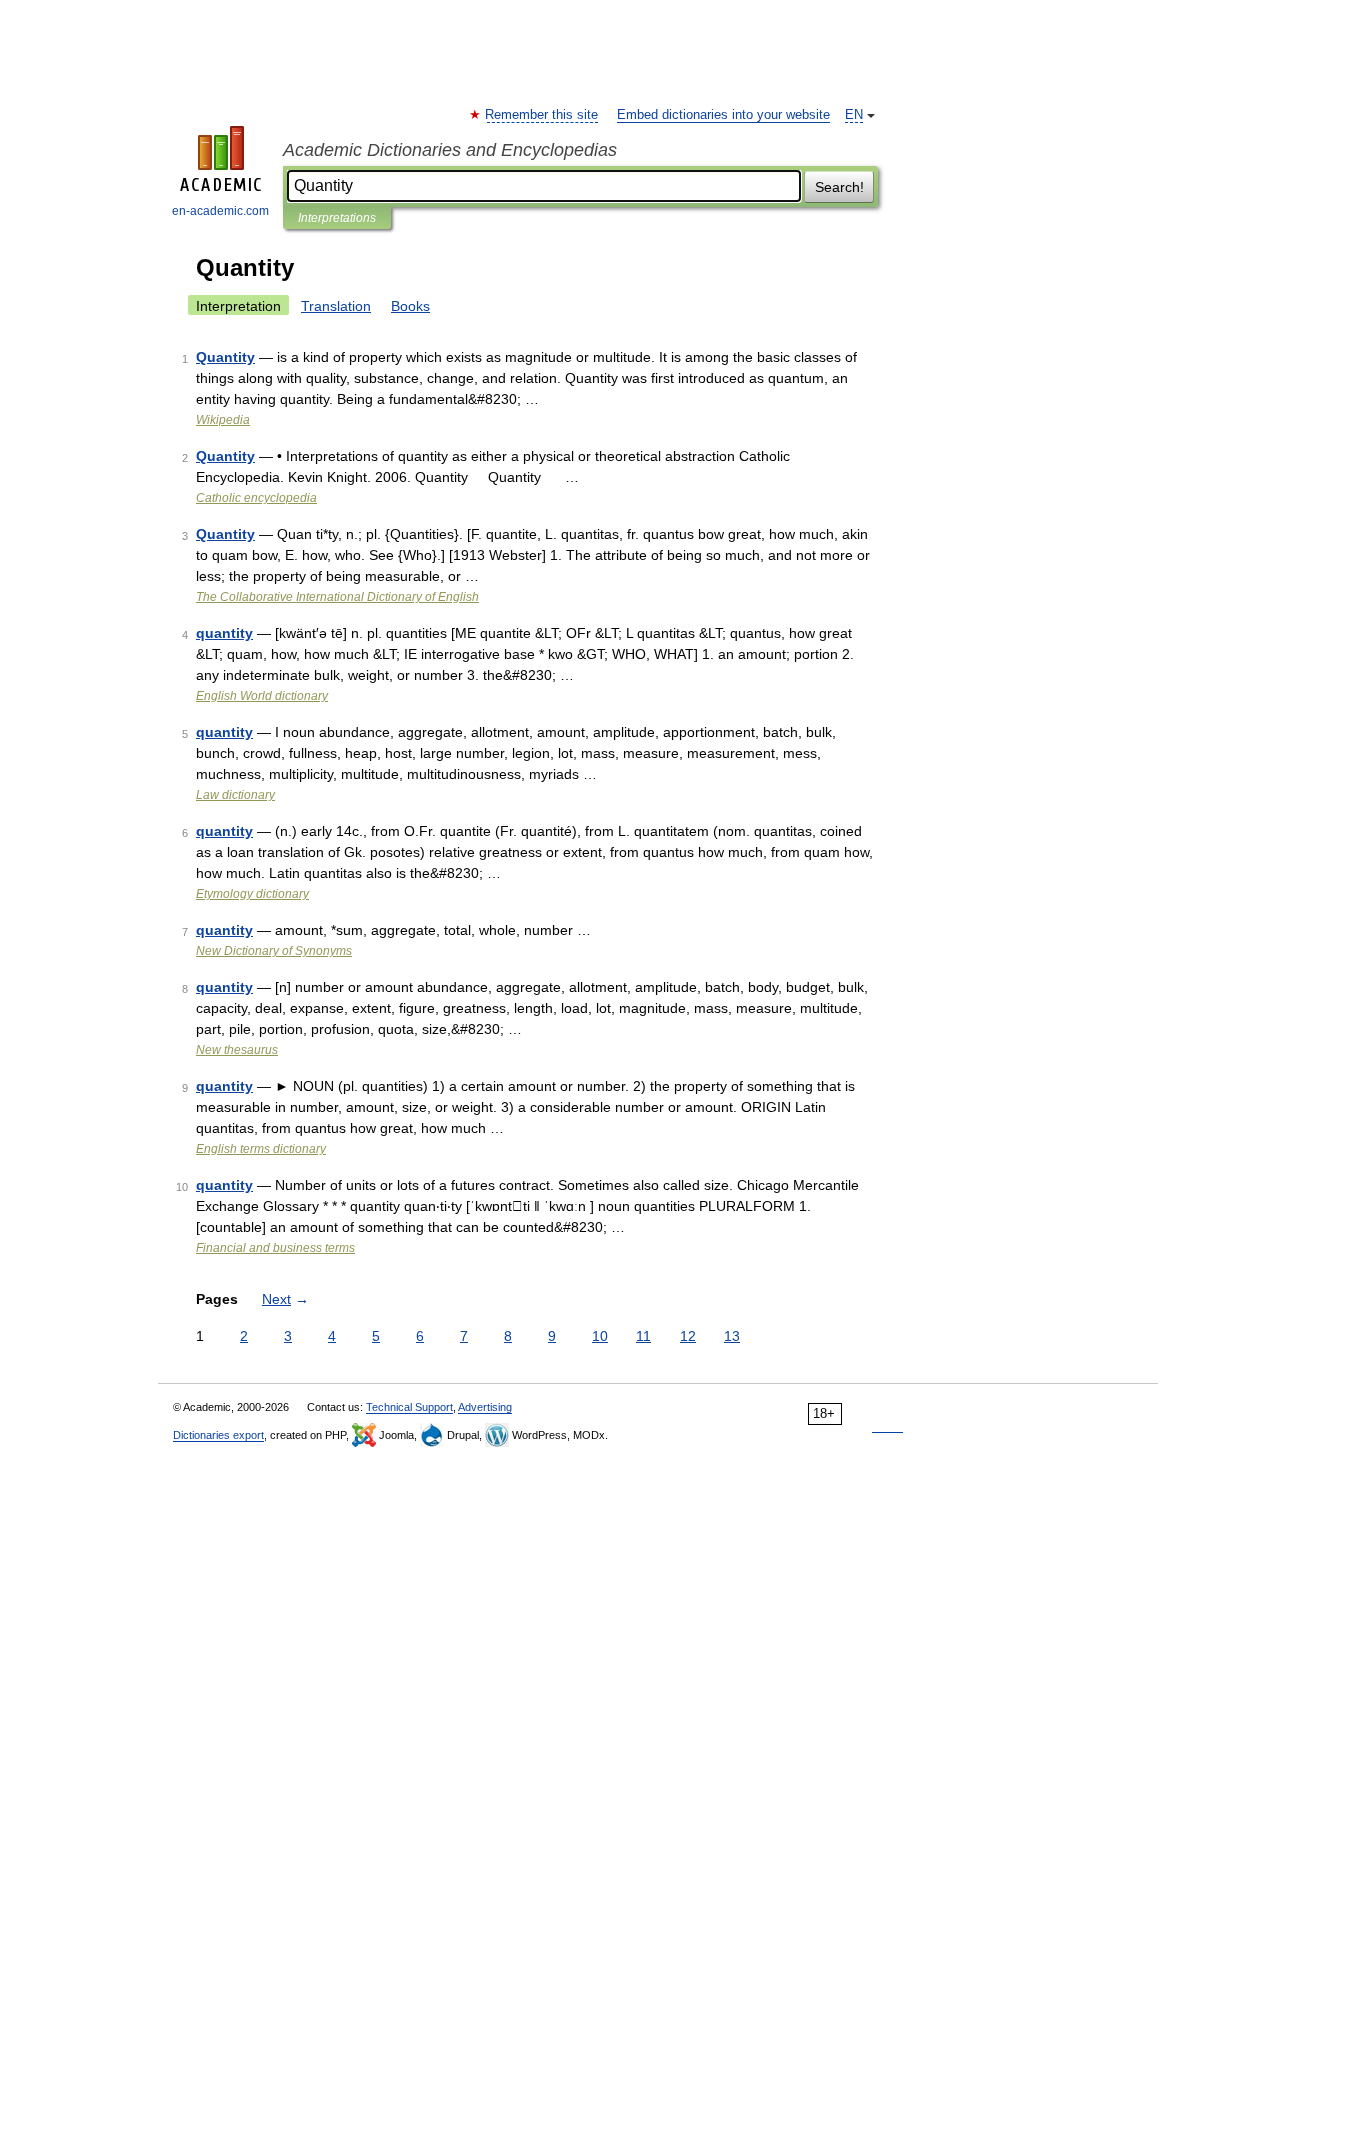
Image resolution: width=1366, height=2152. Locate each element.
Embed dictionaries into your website (723, 115)
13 (732, 1336)
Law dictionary (235, 795)
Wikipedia (223, 420)
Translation (336, 306)
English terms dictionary (261, 1149)
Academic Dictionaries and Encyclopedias (450, 150)
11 (643, 1336)
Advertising (485, 1407)
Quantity (225, 357)
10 (600, 1336)
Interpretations (337, 218)
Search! (839, 187)
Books (410, 306)
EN (854, 115)
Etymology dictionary (252, 894)
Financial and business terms (275, 1248)
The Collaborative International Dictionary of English (337, 597)
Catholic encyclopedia (256, 498)
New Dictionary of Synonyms (274, 951)
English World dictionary (262, 696)
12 (688, 1336)
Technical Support (409, 1407)
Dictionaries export (218, 1435)
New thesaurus (237, 1050)
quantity (224, 633)
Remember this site (542, 115)
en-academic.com (220, 211)
